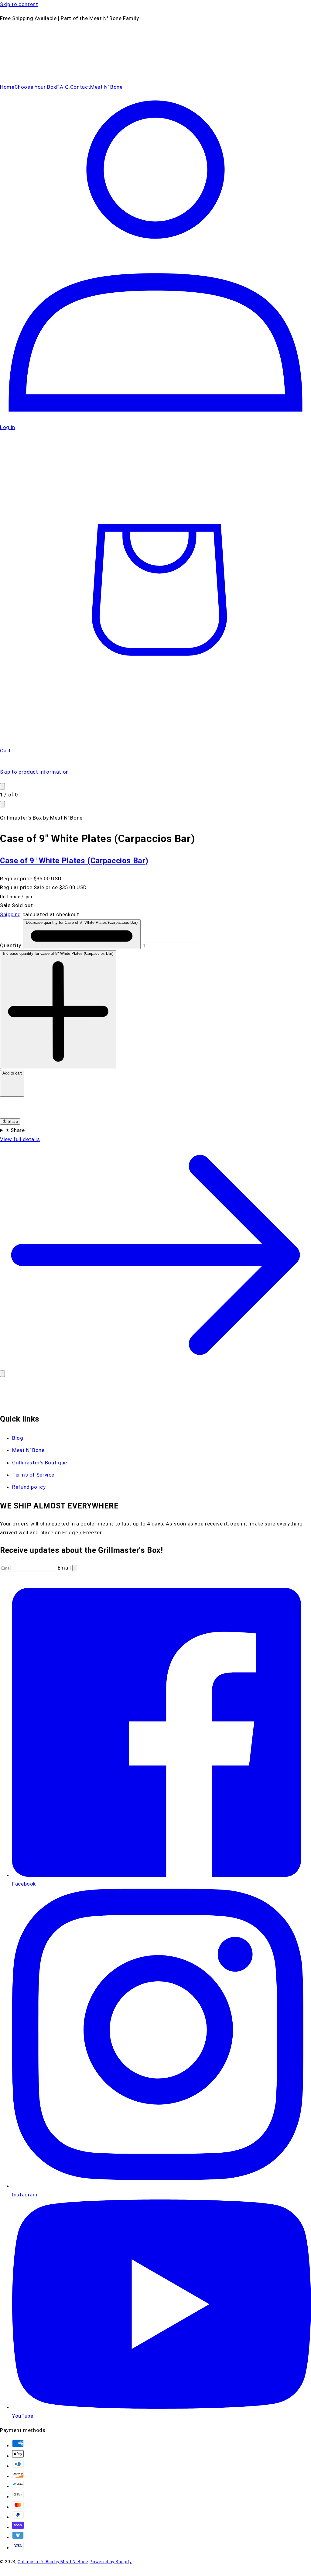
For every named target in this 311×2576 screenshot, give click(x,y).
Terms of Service (33, 1475)
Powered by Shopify (111, 2562)
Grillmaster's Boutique (40, 1463)
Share (12, 1121)
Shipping (10, 914)
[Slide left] (2, 786)
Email (65, 1568)
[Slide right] (2, 804)
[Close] (2, 1374)
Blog (18, 1438)
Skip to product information (34, 772)
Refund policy (29, 1487)
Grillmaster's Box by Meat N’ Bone (53, 2562)
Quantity (11, 945)
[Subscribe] (75, 1568)
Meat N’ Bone (28, 1450)
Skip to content (19, 4)
